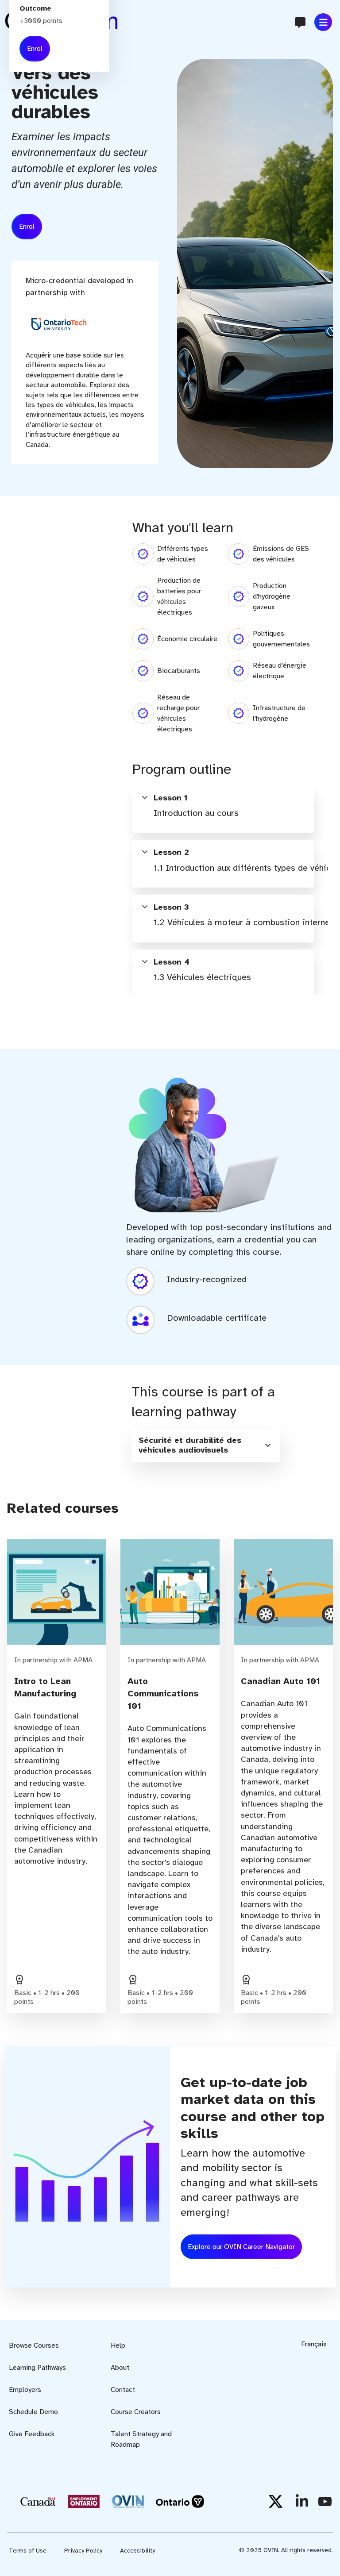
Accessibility (137, 2551)
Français (314, 2344)
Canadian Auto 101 (280, 1681)
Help (118, 2345)
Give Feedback (32, 2434)
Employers (25, 2390)
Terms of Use (28, 2551)
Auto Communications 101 (163, 1694)
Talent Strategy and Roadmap (141, 2439)
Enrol (27, 227)
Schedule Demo (33, 2412)
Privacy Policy (83, 2551)
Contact (123, 2390)
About (120, 2368)
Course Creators (136, 2412)
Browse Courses (34, 2345)
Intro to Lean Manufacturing (45, 1687)
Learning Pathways (37, 2368)
